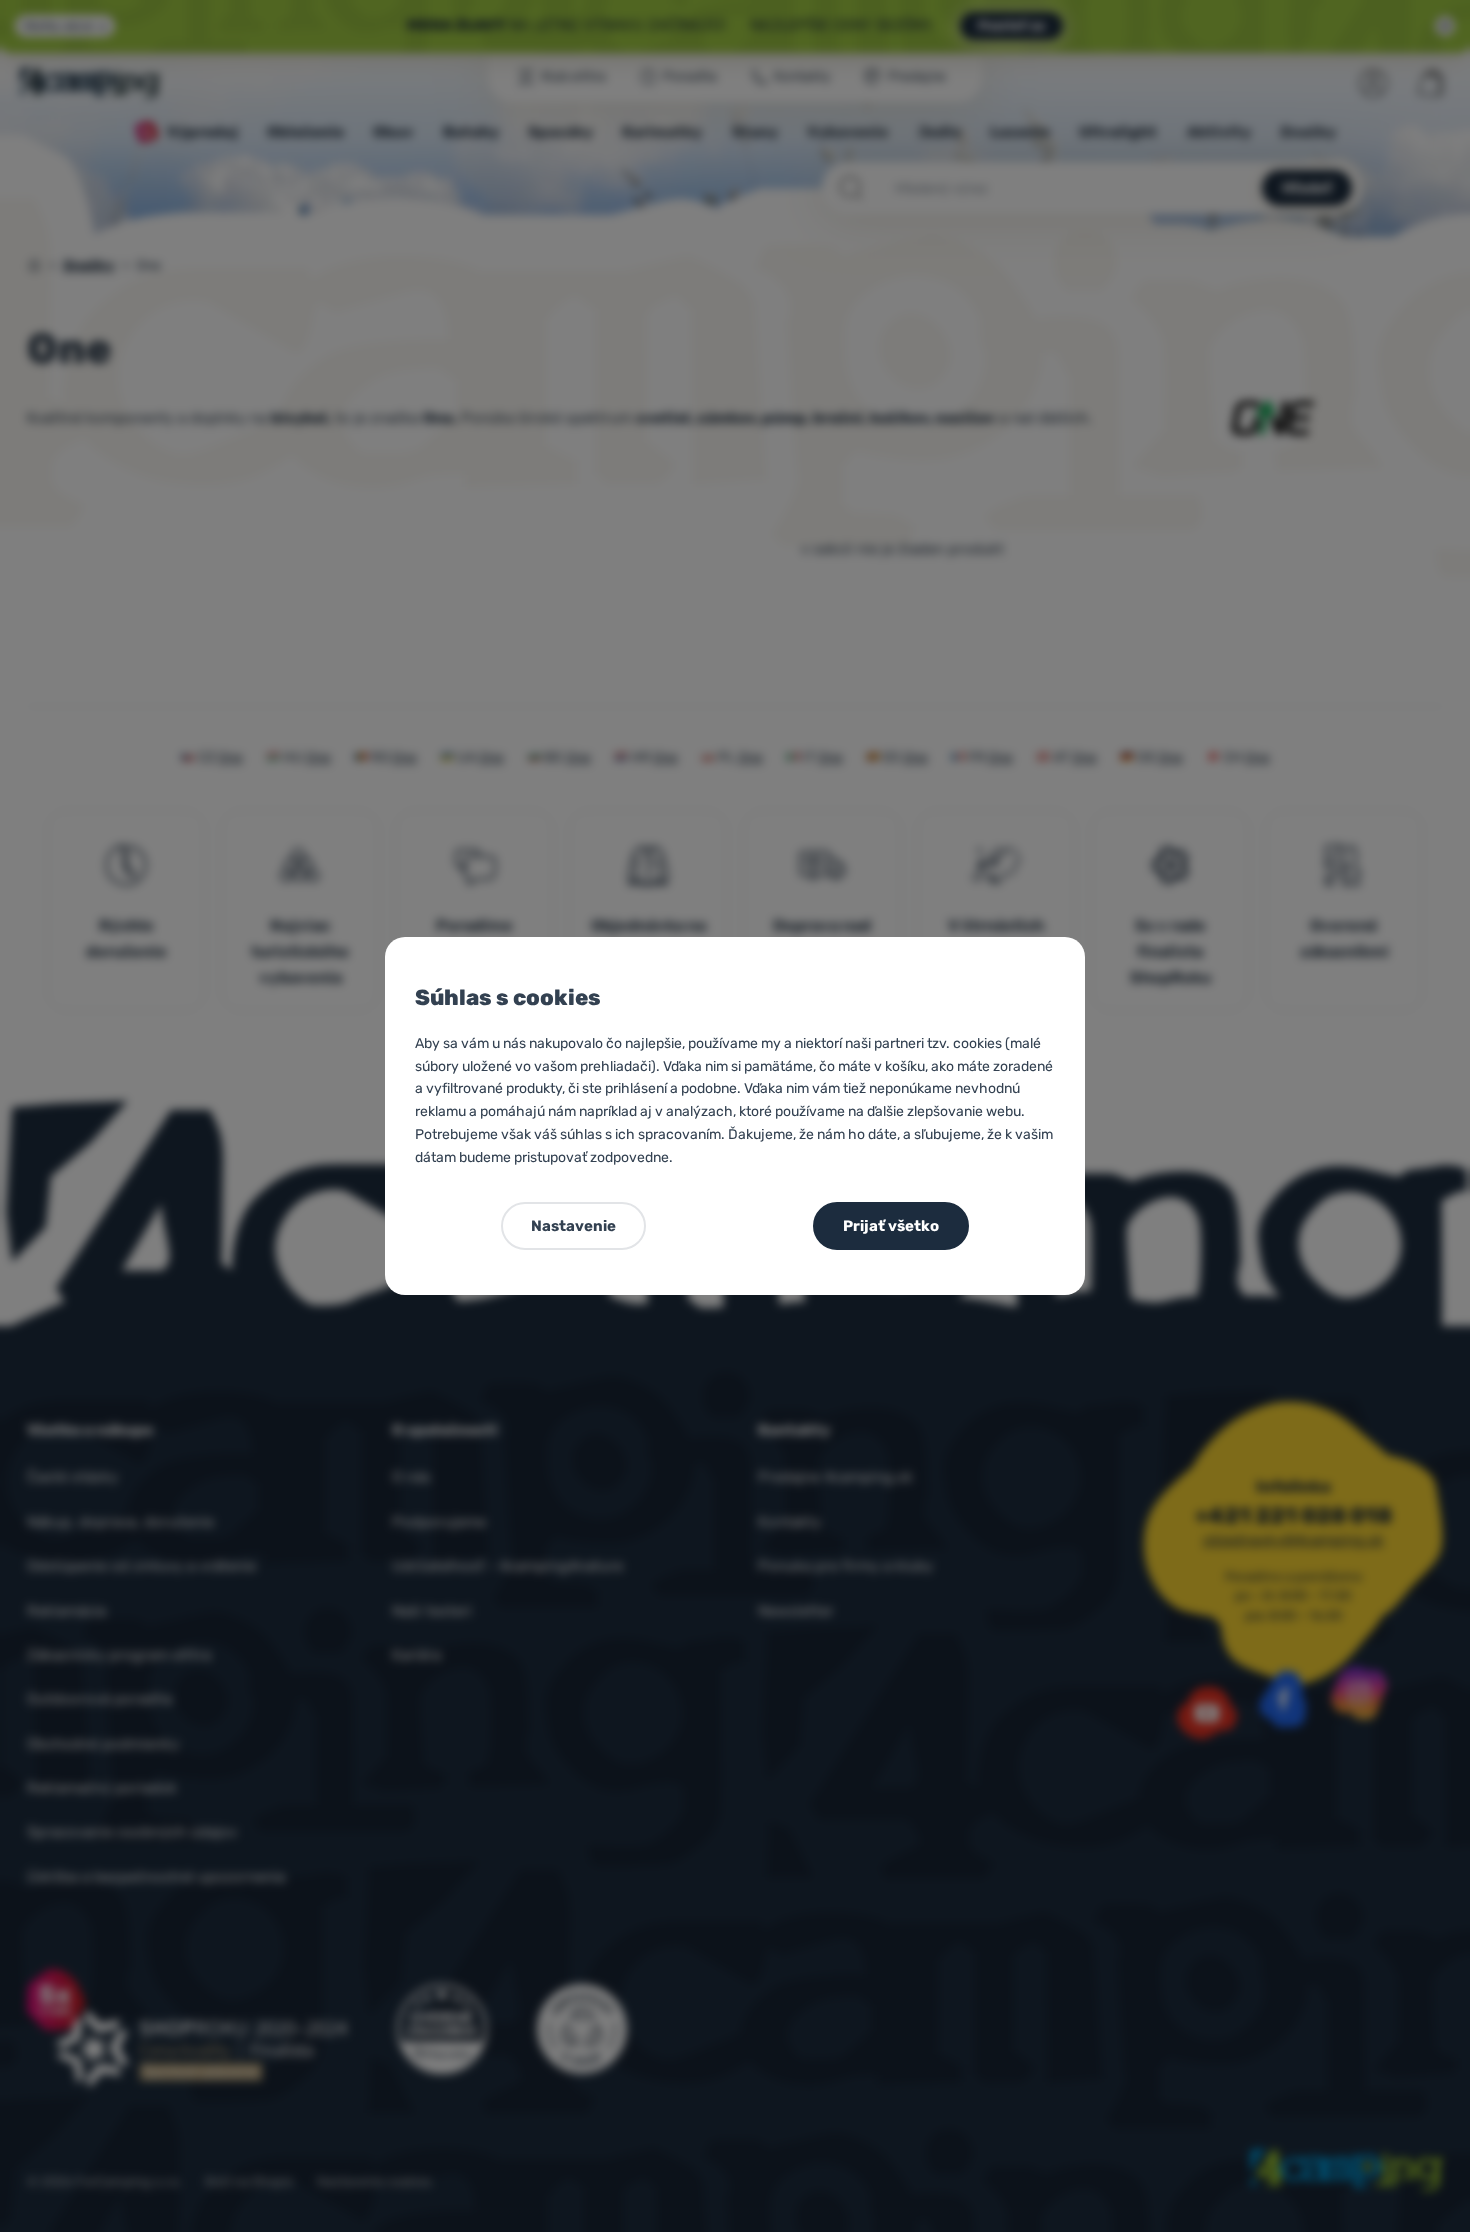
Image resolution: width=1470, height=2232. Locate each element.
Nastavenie (573, 1226)
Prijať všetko (891, 1226)
